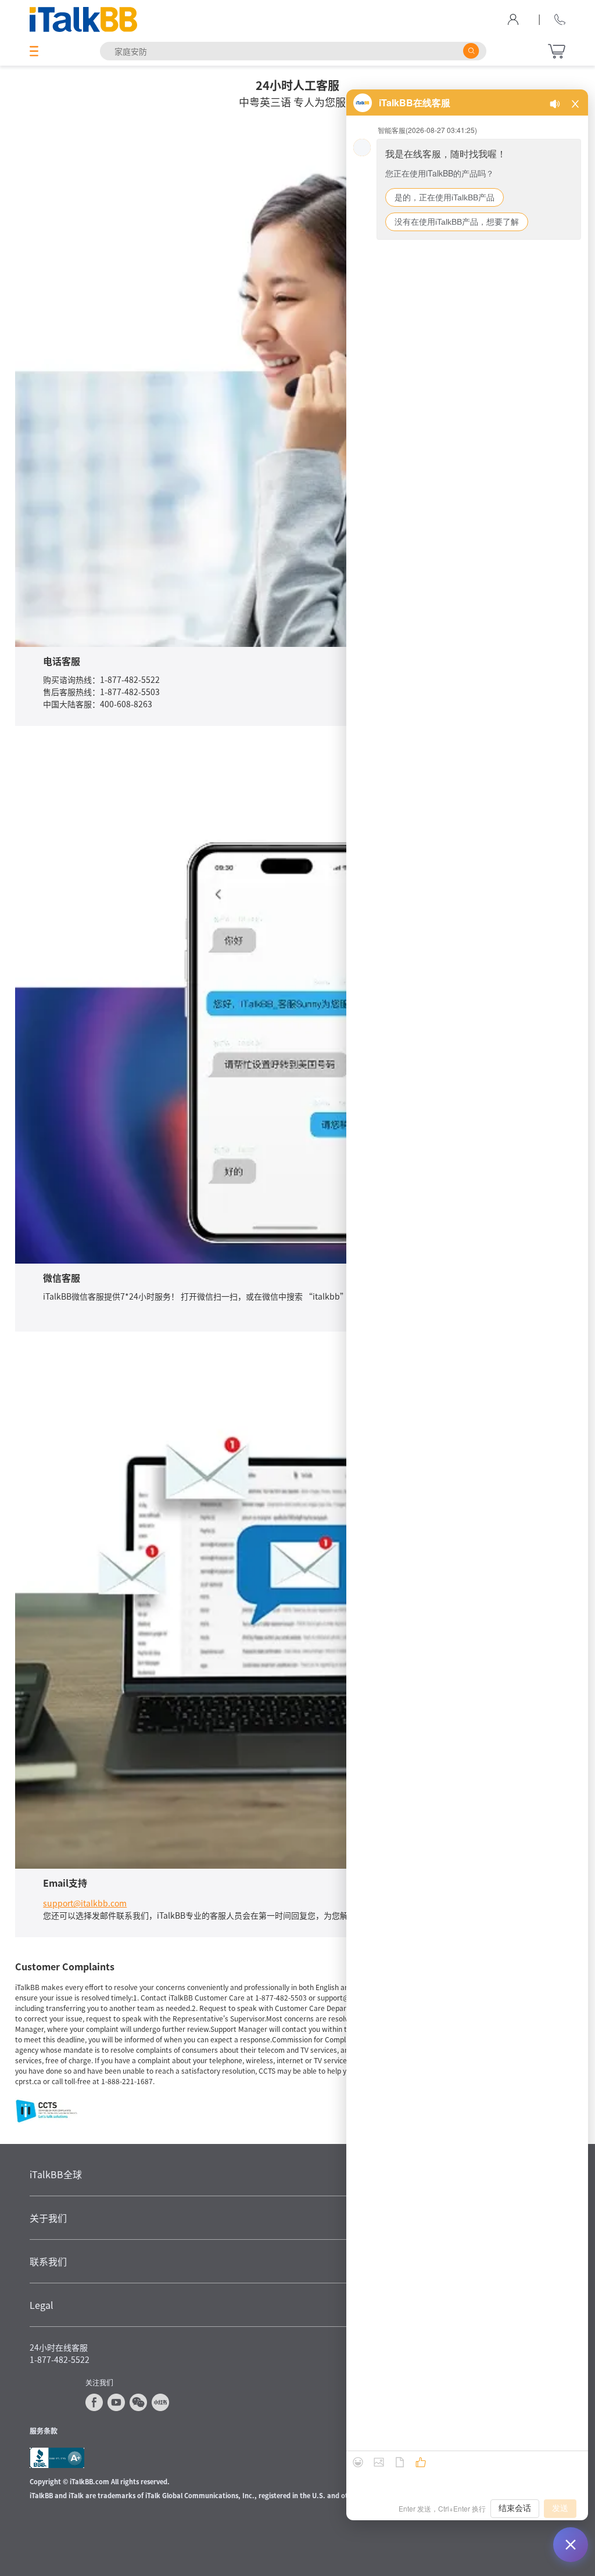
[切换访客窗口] (571, 2545)
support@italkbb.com (85, 1903)
